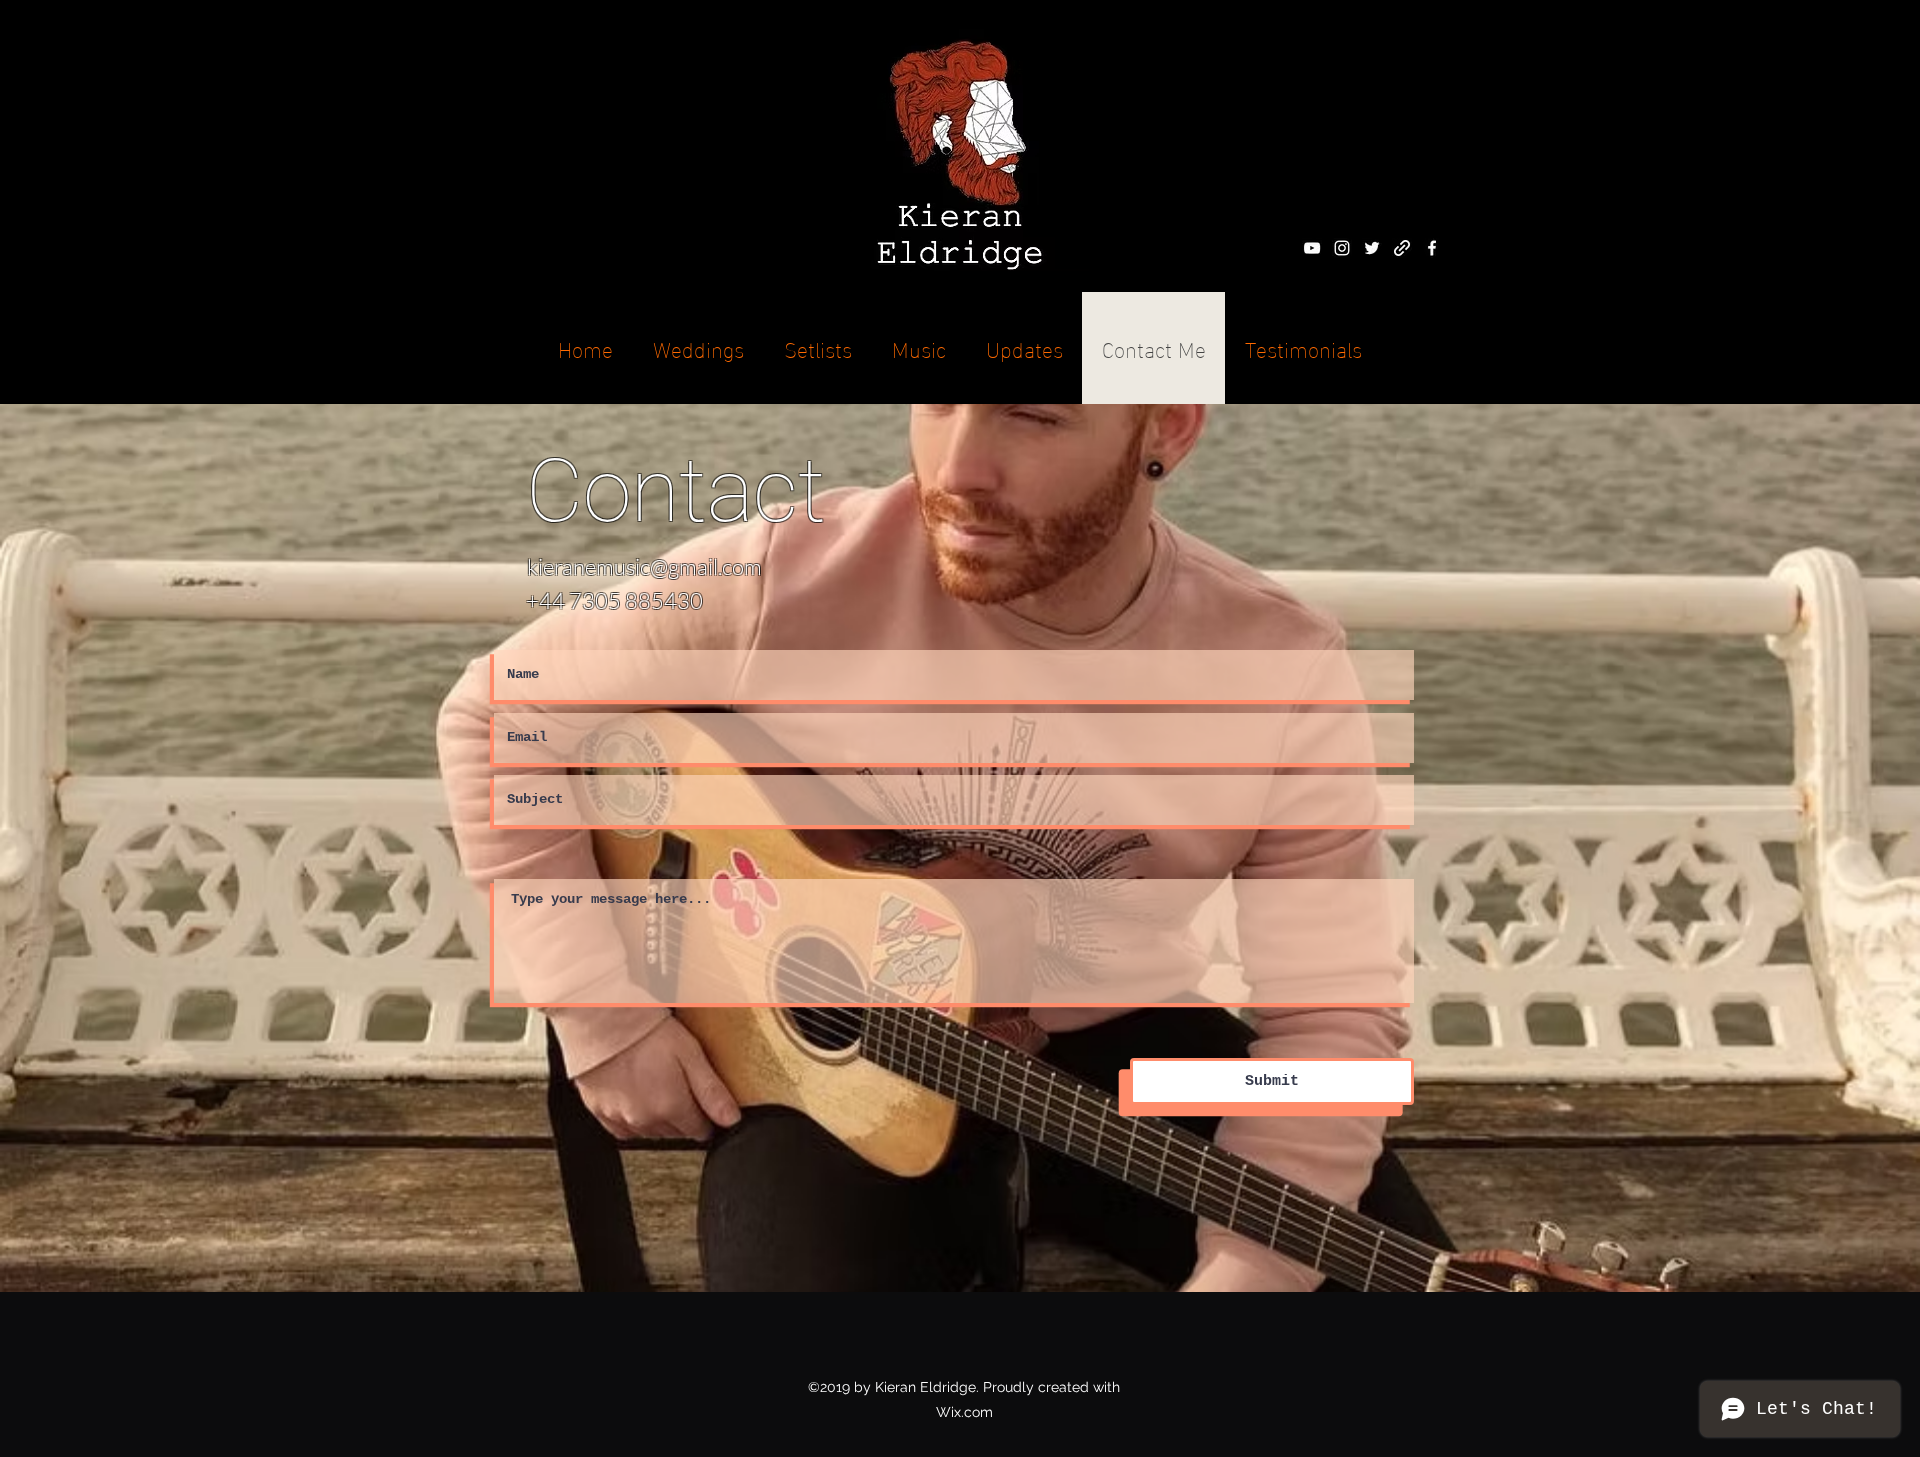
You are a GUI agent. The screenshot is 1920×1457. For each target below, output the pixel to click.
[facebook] (1432, 248)
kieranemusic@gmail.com (644, 566)
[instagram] (1342, 248)
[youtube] (1312, 248)
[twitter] (1372, 248)
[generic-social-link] (1402, 248)
